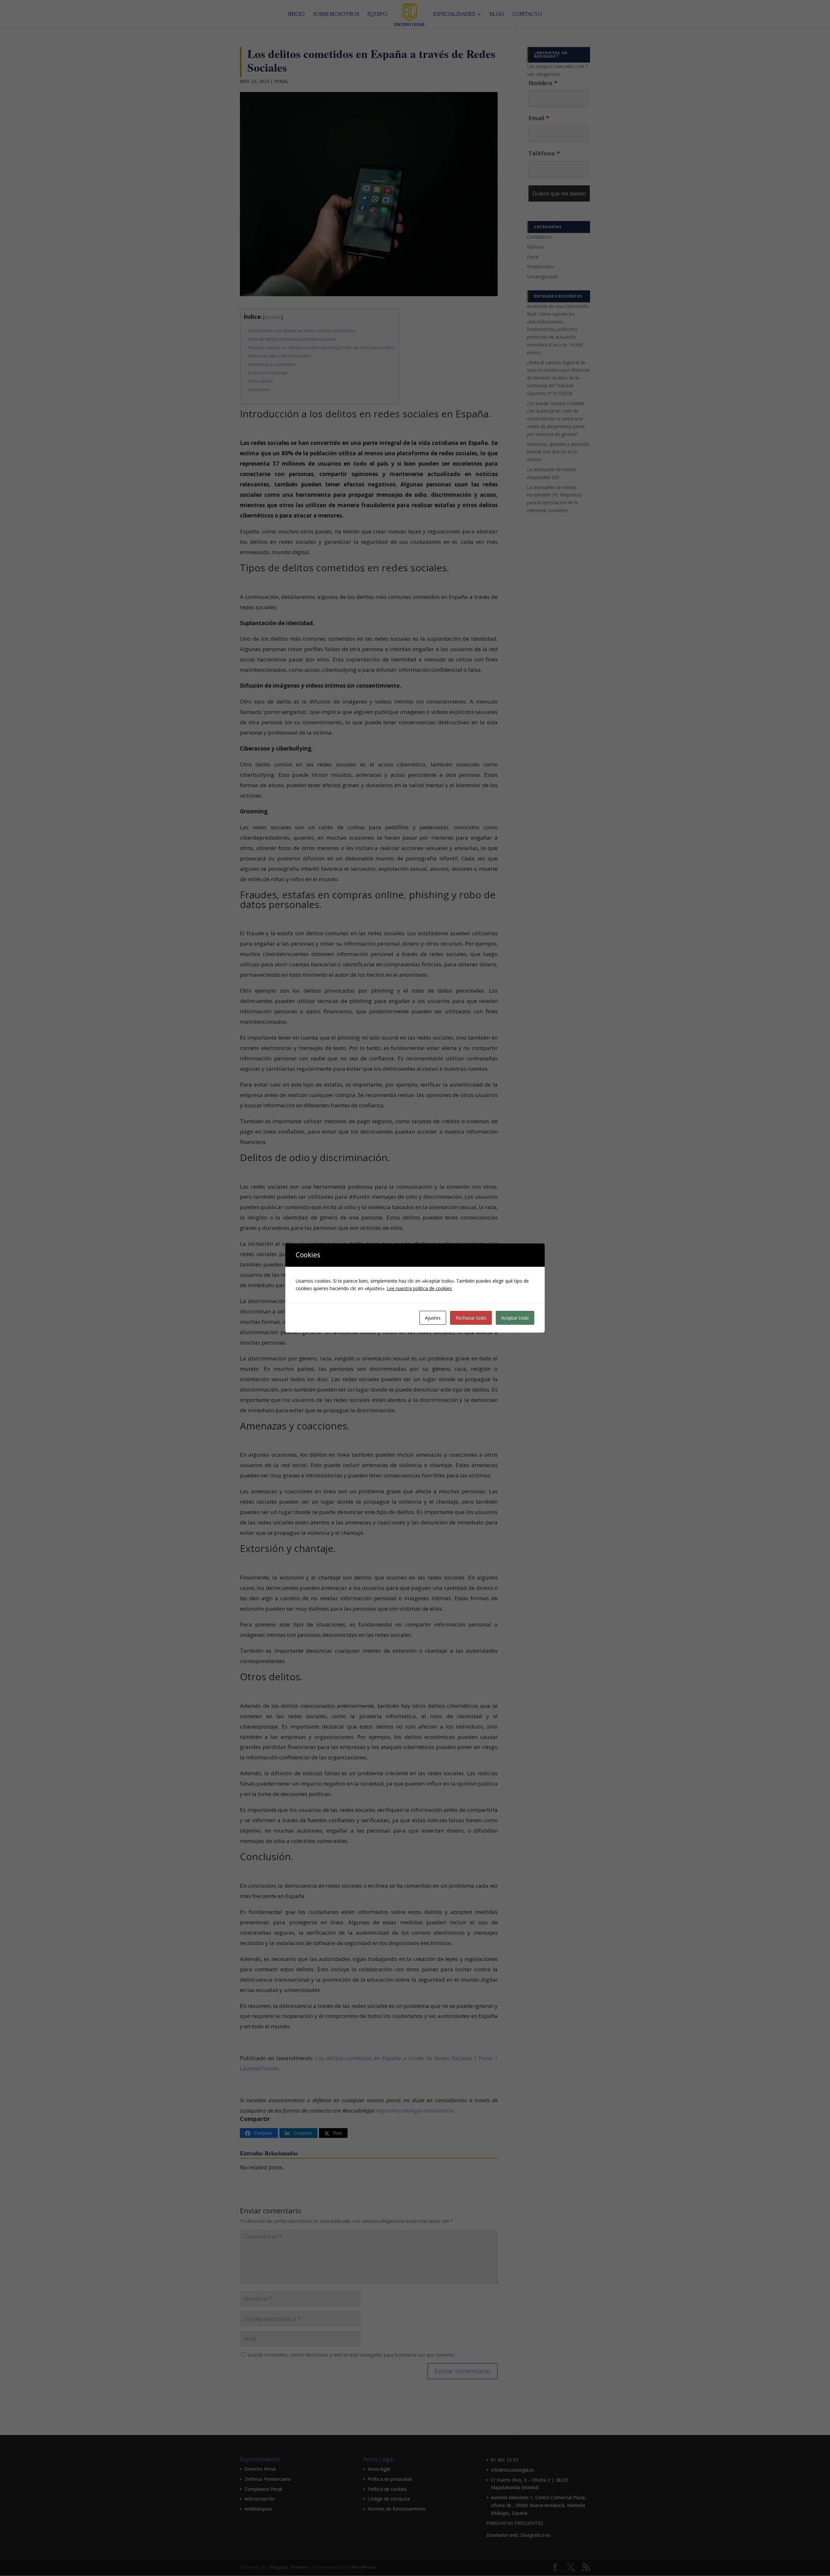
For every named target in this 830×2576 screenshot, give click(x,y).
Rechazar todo (471, 1318)
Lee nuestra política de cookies (419, 1288)
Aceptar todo (515, 1318)
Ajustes (433, 1318)
